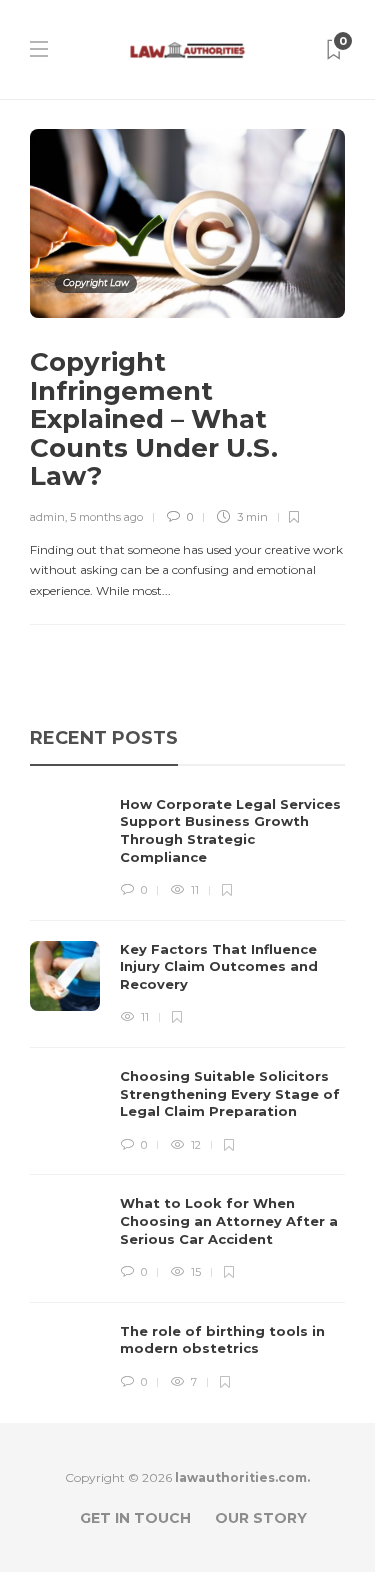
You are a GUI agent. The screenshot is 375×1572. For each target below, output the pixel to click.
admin (47, 517)
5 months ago (106, 517)
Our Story (261, 1518)
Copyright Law (96, 282)
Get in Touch (135, 1518)
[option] (187, 1094)
